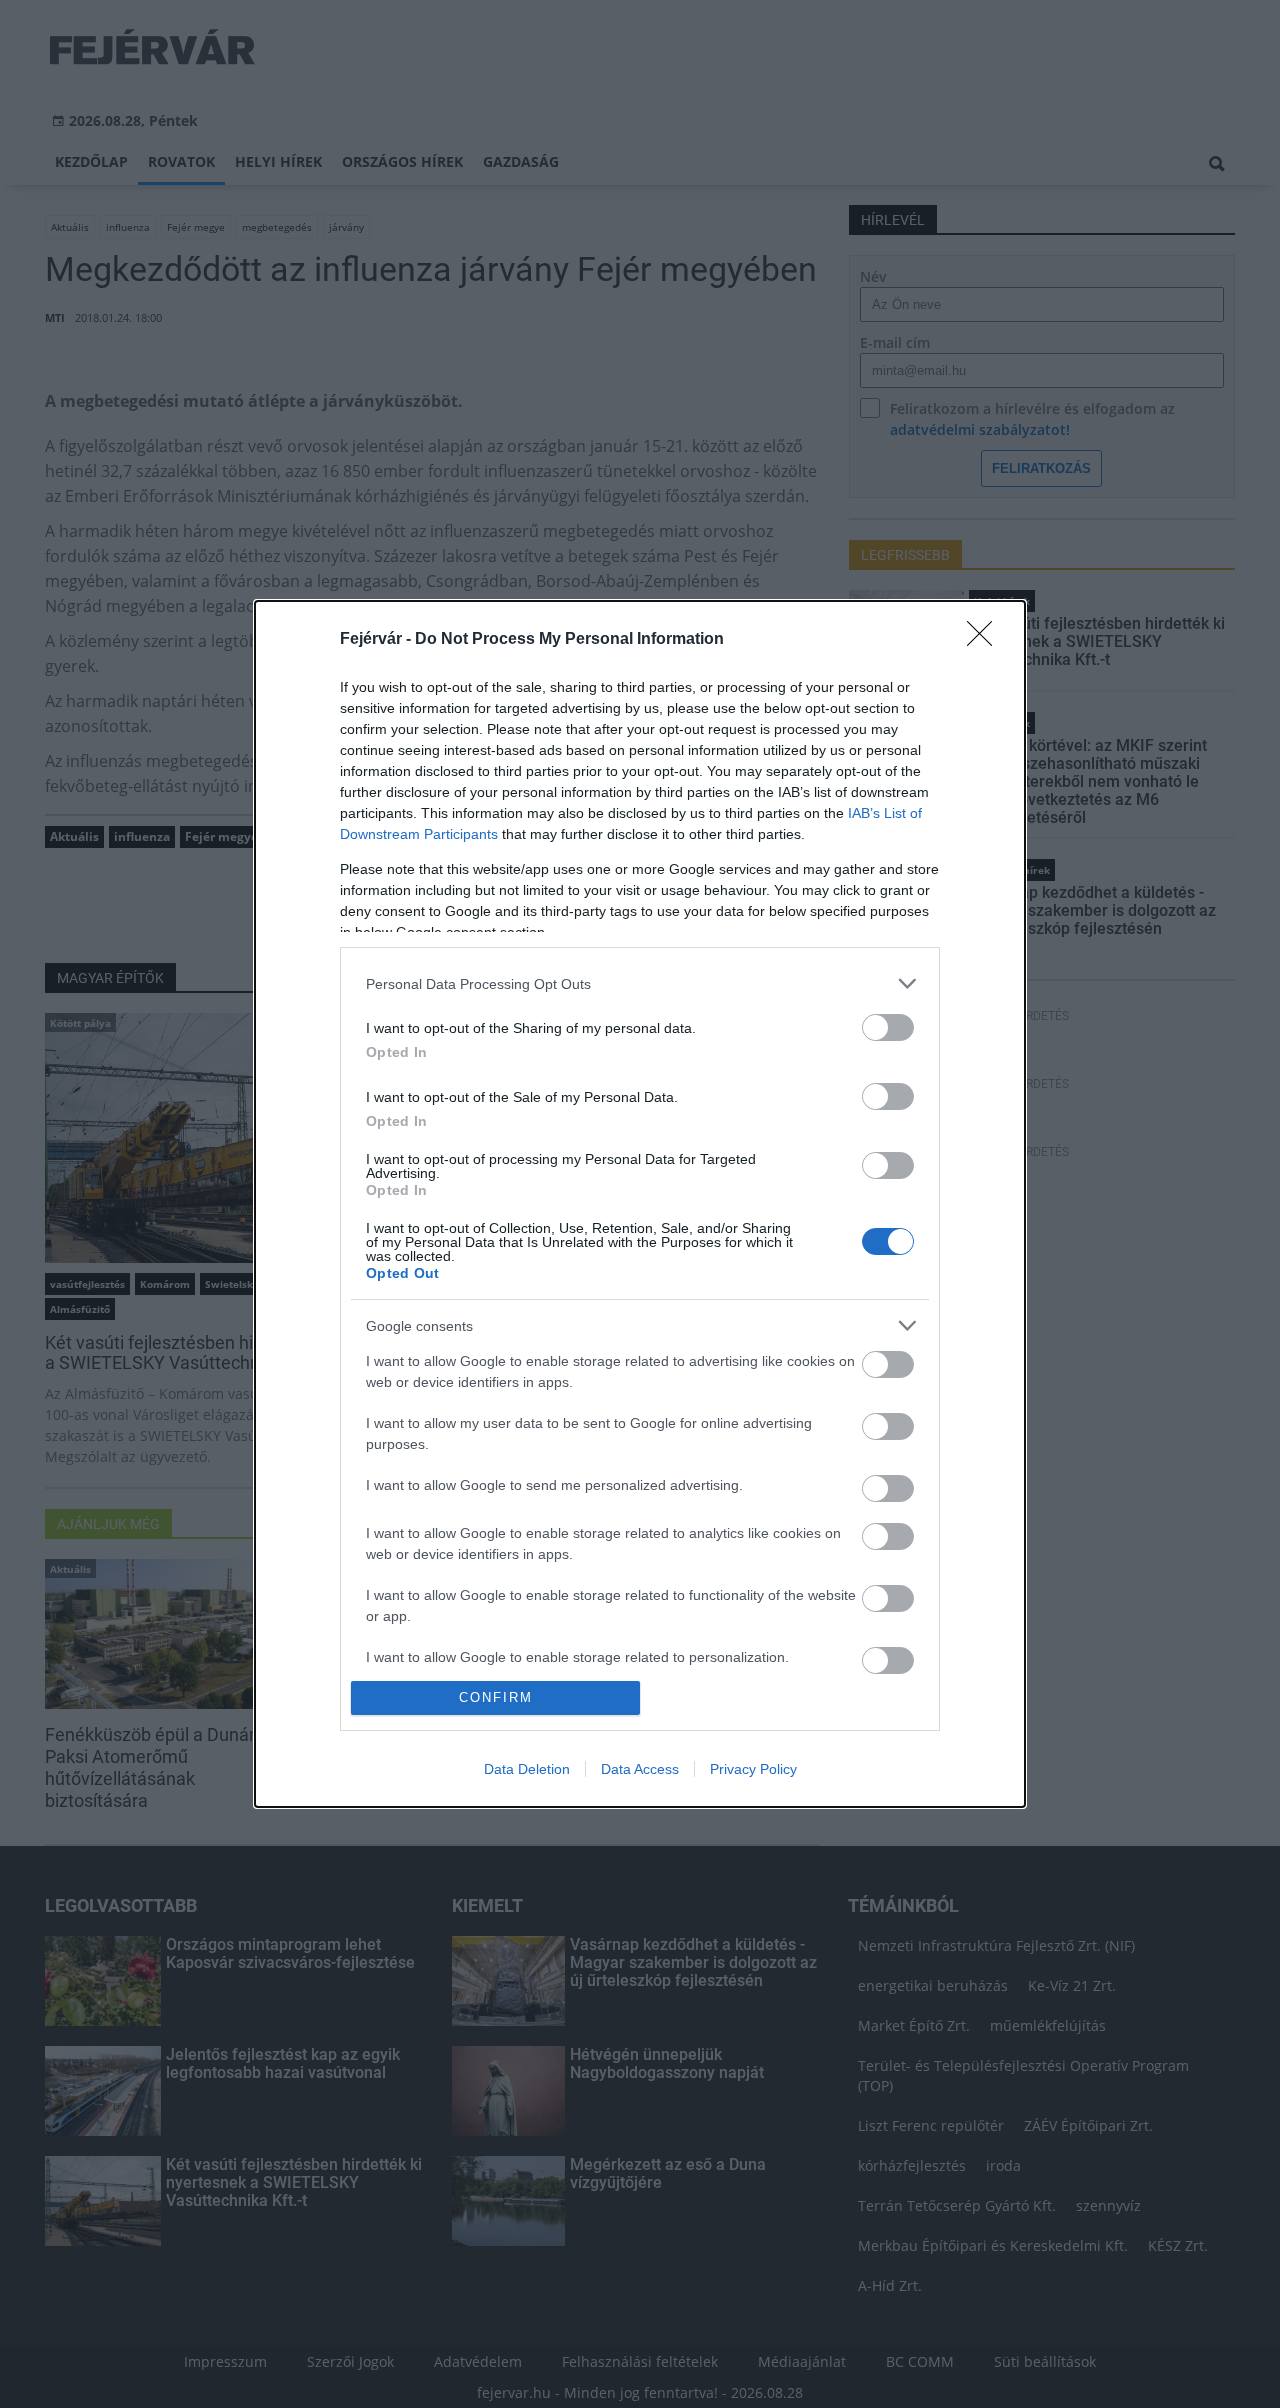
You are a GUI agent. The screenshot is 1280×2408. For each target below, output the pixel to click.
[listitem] (640, 983)
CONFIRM (496, 1697)
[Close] (986, 640)
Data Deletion (527, 1769)
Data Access (640, 1769)
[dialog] (640, 1203)
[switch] (888, 1027)
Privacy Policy (753, 1769)
